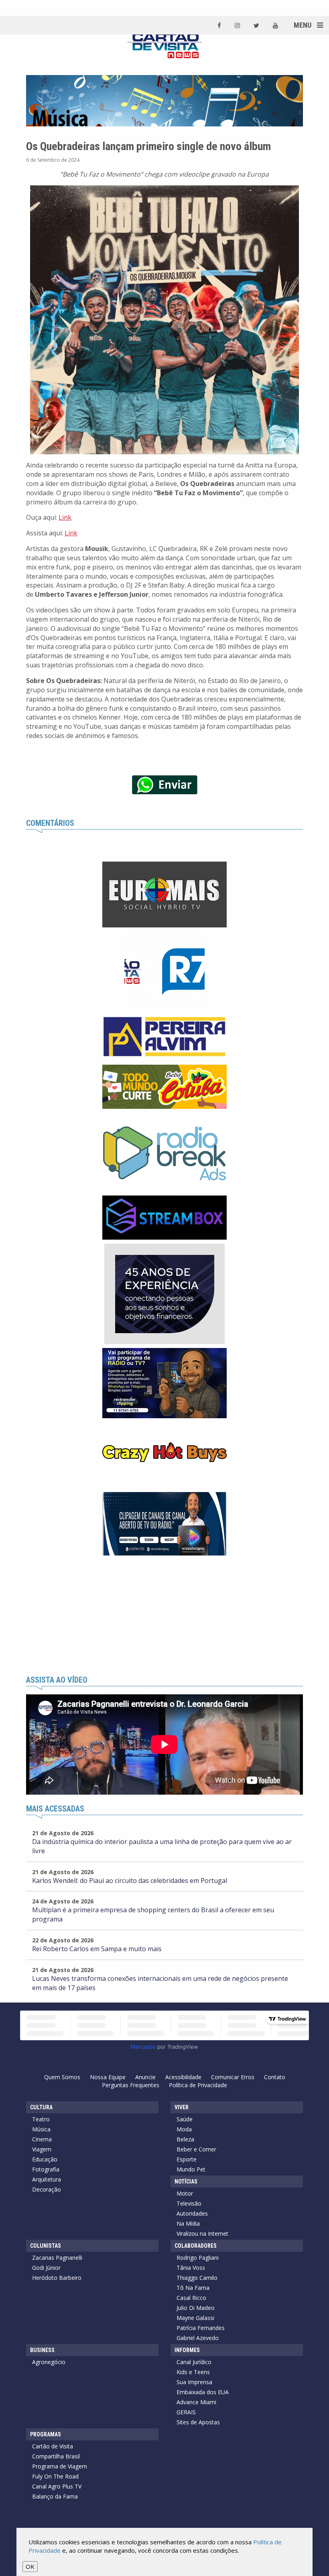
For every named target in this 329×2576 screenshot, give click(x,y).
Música (41, 2129)
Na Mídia (188, 2223)
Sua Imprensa (194, 2382)
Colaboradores (196, 2246)
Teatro (41, 2119)
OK (30, 2566)
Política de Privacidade (198, 2085)
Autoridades (192, 2213)
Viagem (42, 2149)
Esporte (187, 2159)
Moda (184, 2129)
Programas (46, 2434)
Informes (187, 2350)
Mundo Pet (191, 2169)
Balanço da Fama (55, 2496)
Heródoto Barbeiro (57, 2278)
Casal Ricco (191, 2298)
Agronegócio (49, 2362)
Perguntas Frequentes (131, 2085)
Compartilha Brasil (56, 2456)
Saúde (185, 2119)
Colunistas (46, 2246)
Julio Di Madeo (196, 2308)
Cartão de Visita (53, 2446)
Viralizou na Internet (202, 2233)
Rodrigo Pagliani (198, 2258)
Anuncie (145, 2077)
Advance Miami (196, 2402)
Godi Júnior (46, 2268)
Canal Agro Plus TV (57, 2486)
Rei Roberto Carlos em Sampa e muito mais (97, 1949)
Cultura (41, 2107)
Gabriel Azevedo (198, 2338)
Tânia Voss (191, 2268)
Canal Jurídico (194, 2362)
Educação (45, 2159)
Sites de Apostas (198, 2422)
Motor (185, 2193)
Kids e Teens (193, 2372)
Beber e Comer (196, 2149)
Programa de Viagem (60, 2466)
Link (65, 517)
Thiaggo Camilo (197, 2278)
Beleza (185, 2139)
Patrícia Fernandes (201, 2328)
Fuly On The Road (55, 2476)
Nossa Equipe (108, 2077)
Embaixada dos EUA (203, 2392)
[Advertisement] (164, 1616)
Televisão (189, 2203)
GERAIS (186, 2412)
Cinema (42, 2139)
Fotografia (46, 2169)
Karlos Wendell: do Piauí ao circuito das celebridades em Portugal (130, 1881)
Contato (275, 2077)
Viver (182, 2107)
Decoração (47, 2189)
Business (42, 2350)
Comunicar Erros (233, 2077)
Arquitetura (47, 2179)
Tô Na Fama (193, 2288)
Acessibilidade (183, 2077)
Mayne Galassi (195, 2318)
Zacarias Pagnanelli (57, 2258)
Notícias (186, 2182)
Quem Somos (62, 2077)
